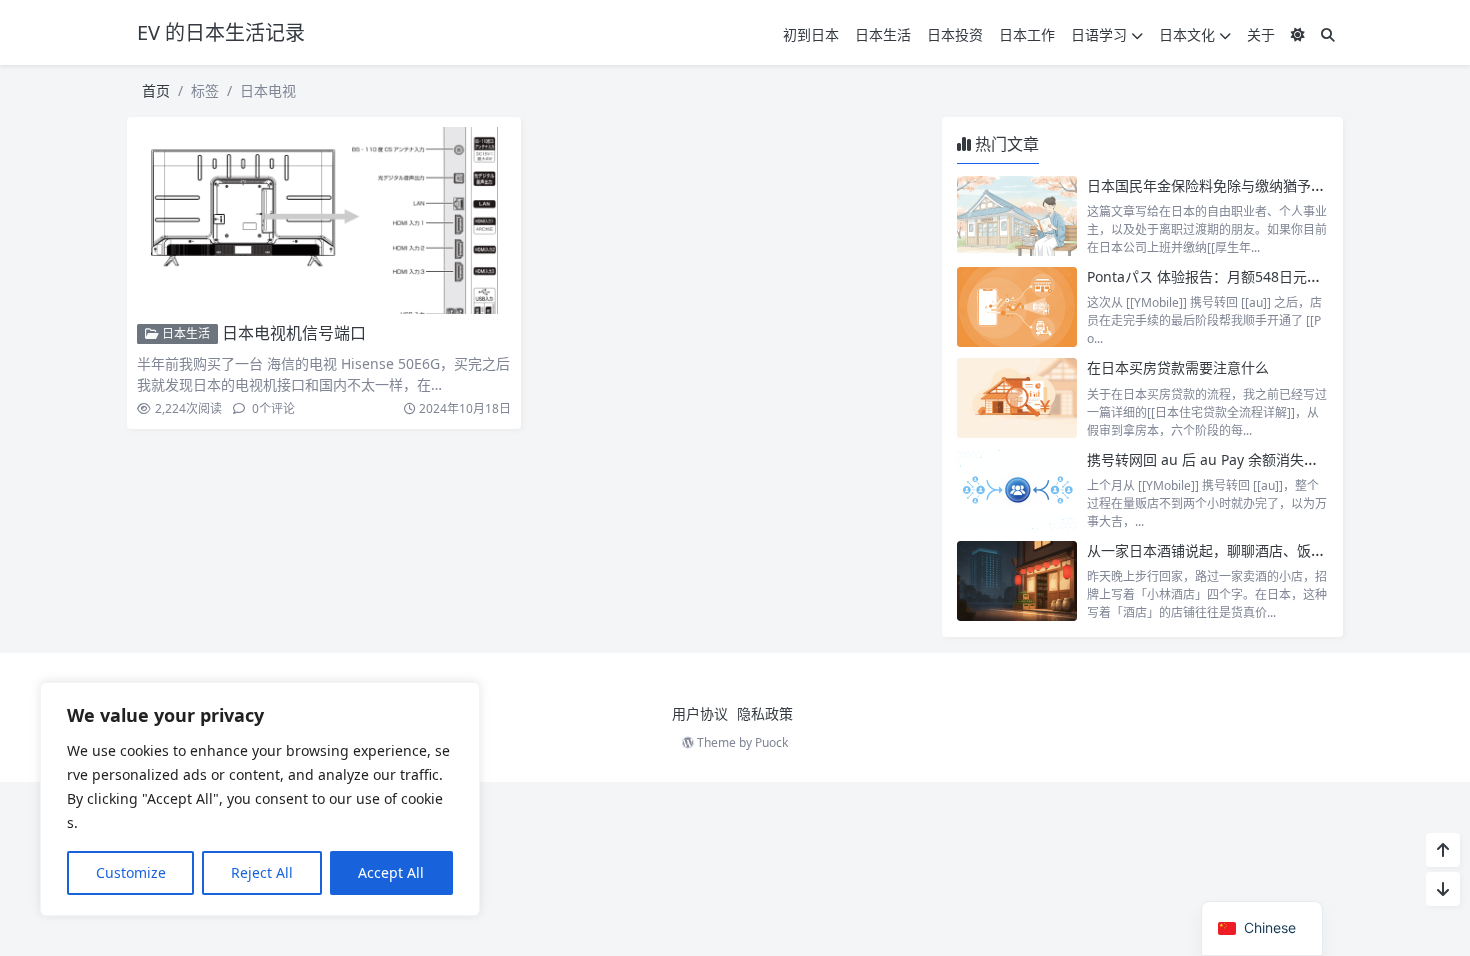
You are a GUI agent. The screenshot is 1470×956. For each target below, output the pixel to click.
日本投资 (955, 34)
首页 (156, 90)
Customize (131, 872)
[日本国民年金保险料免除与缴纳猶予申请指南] (1017, 216)
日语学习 (1099, 34)
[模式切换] (1298, 34)
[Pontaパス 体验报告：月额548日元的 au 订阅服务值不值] (1017, 307)
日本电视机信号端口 (294, 333)
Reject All (262, 872)
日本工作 (1027, 34)
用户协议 (700, 713)
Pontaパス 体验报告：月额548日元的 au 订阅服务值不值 (1265, 276)
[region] (260, 799)
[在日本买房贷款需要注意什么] (1017, 398)
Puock (771, 742)
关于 (1261, 34)
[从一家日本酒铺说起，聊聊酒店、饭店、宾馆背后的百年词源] (1017, 581)
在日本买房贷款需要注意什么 (1178, 367)
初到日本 (811, 34)
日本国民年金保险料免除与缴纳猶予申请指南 (1227, 185)
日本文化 (1187, 34)
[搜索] (1328, 34)
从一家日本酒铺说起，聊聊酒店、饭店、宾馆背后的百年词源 (1276, 550)
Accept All (391, 872)
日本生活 (883, 34)
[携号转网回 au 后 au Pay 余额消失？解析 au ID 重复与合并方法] (1017, 490)
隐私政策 (765, 713)
